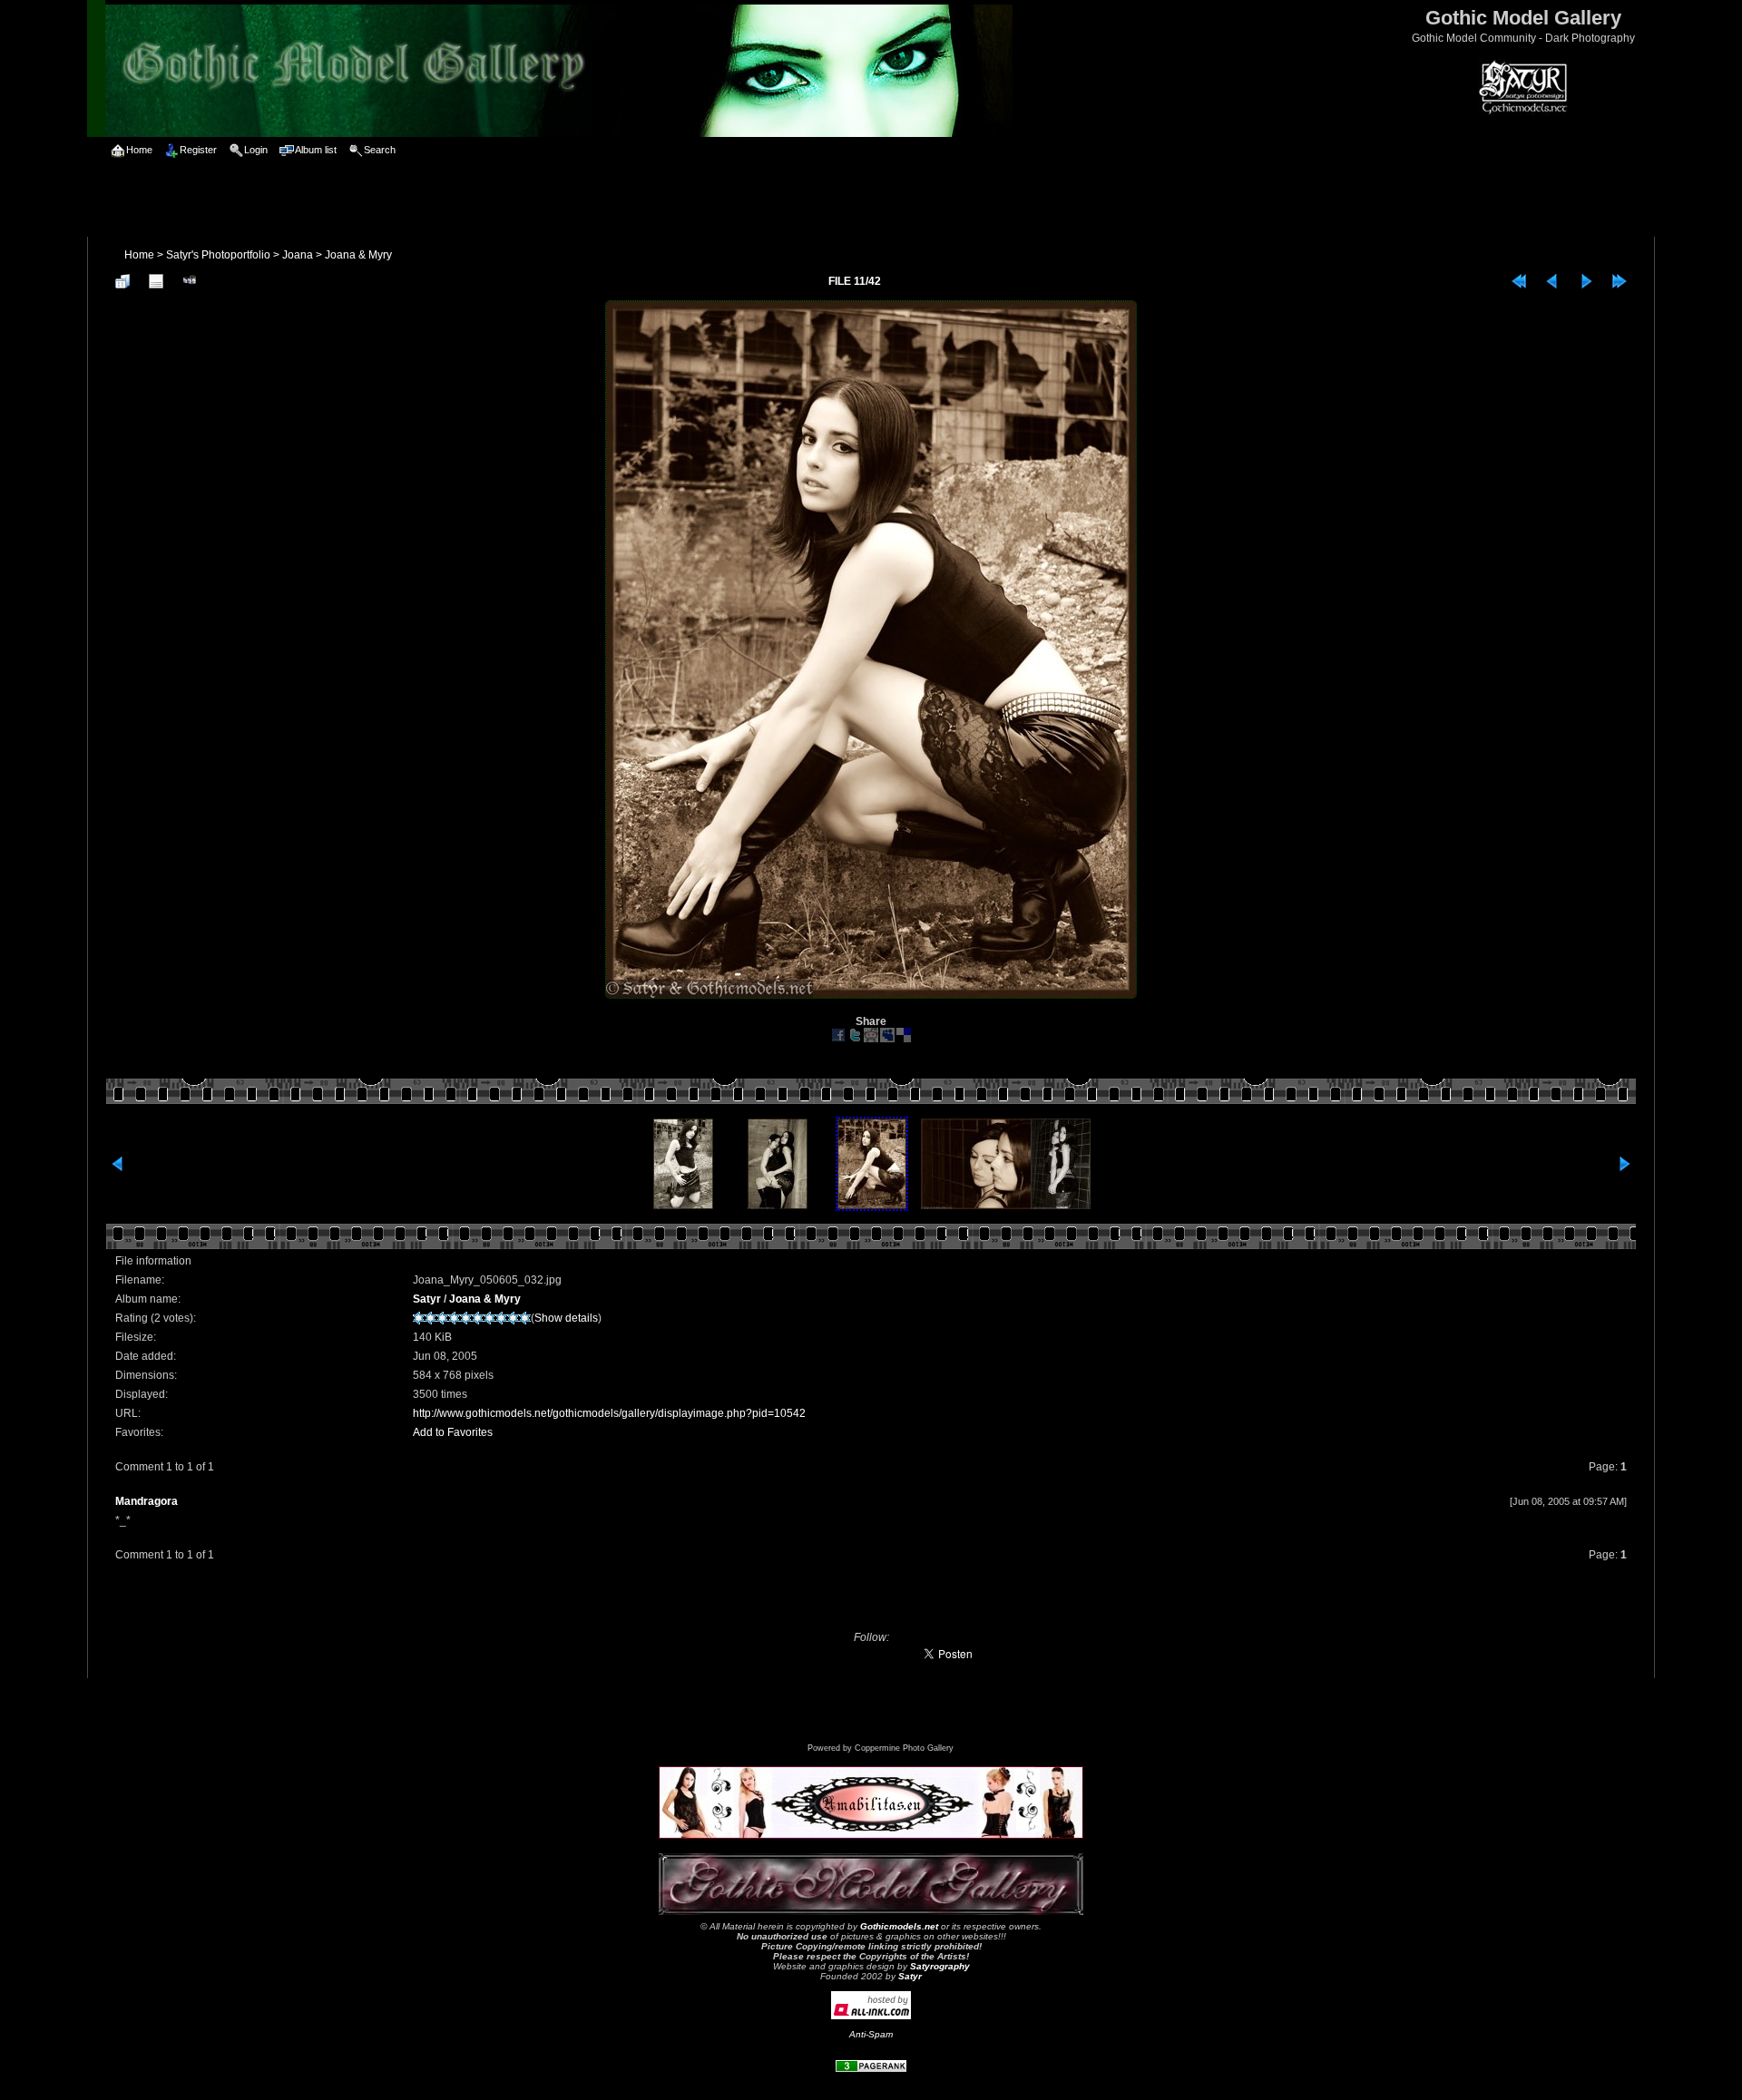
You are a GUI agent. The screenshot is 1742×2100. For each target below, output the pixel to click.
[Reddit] (871, 1039)
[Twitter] (855, 1039)
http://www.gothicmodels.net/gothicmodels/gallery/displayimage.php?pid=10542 (609, 1413)
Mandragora (147, 1501)
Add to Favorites (453, 1432)
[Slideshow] (190, 281)
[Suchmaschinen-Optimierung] (871, 2070)
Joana (298, 255)
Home (139, 255)
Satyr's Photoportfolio (218, 255)
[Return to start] (1519, 281)
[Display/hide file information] (156, 281)
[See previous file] (1552, 281)
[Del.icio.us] (904, 1039)
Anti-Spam (871, 2034)
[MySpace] (887, 1039)
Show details (566, 1318)
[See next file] (1586, 281)
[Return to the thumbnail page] (122, 281)
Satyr (427, 1299)
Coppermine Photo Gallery (904, 1748)
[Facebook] (838, 1039)
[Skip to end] (1620, 281)
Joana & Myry (358, 255)
